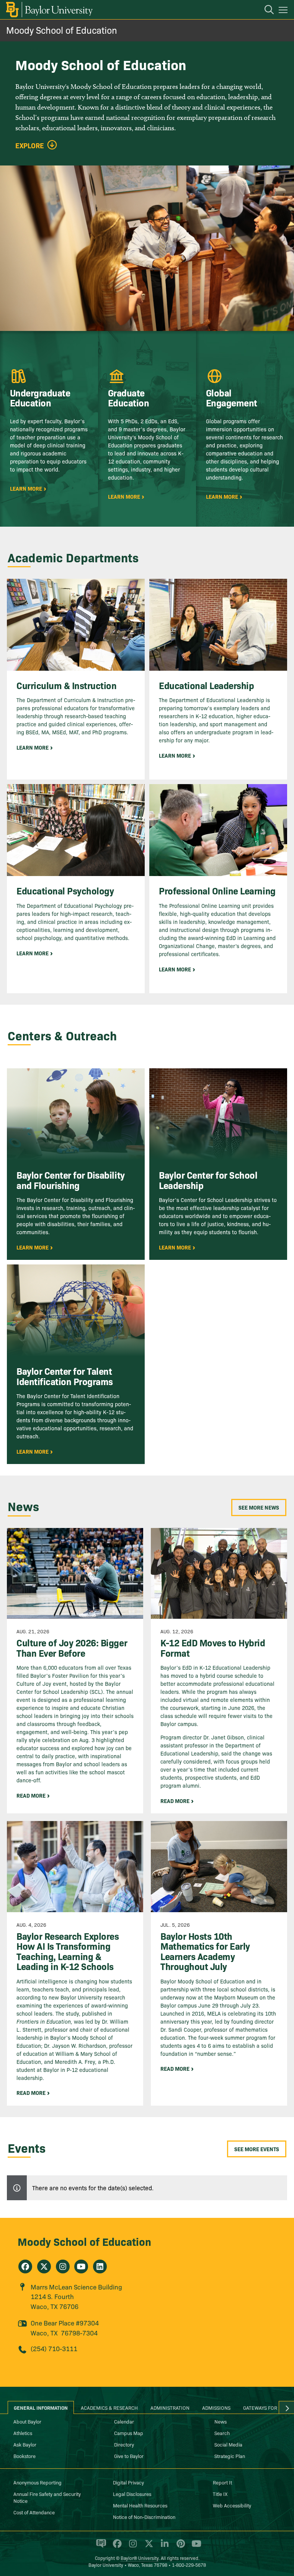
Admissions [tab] (216, 2407)
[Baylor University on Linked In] (163, 2547)
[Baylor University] (49, 10)
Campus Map (129, 2433)
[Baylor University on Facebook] (116, 2547)
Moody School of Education (62, 30)
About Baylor (27, 2421)
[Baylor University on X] (148, 2547)
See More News (259, 1507)
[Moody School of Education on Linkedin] (100, 2266)
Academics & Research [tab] (109, 2407)
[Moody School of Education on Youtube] (81, 2266)
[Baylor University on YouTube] (194, 2547)
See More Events (257, 2149)
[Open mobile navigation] (284, 11)
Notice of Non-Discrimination (144, 2517)
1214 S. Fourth (52, 2296)
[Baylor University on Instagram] (131, 2547)
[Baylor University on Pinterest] (179, 2547)
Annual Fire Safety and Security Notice (47, 2497)
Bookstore (24, 2456)
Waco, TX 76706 (55, 2306)
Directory (124, 2444)
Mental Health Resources (140, 2505)
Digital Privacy (128, 2482)
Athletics (23, 2433)
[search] (265, 11)
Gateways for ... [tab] (263, 2407)
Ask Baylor (25, 2444)
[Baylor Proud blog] (100, 2547)
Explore (30, 146)
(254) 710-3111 (54, 2348)
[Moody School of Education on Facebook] (25, 2266)
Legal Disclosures (132, 2494)
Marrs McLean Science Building (76, 2287)
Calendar (124, 2421)
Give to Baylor (129, 2456)
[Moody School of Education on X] (44, 2266)
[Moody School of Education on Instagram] (63, 2266)
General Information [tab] (41, 2407)
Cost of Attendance (34, 2512)
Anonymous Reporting (38, 2482)
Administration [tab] (170, 2407)
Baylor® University (140, 2558)
